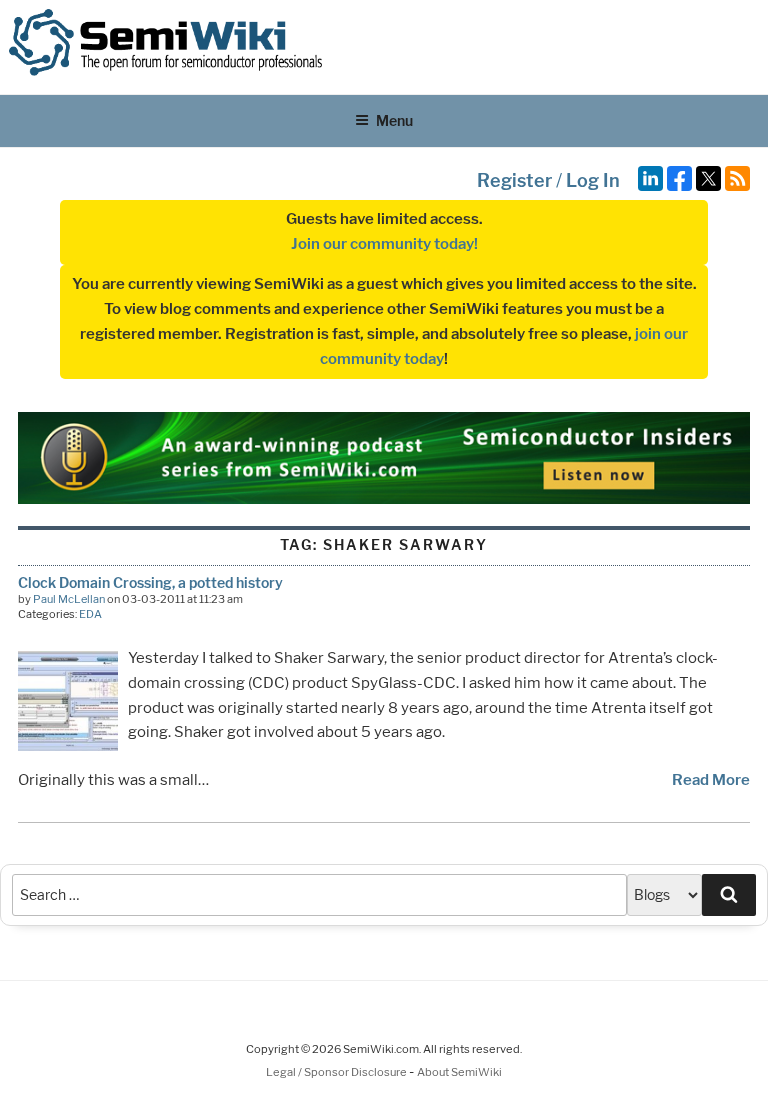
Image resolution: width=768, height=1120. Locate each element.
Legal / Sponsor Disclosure (337, 1072)
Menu (394, 120)
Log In (593, 180)
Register (514, 180)
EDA (90, 614)
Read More (711, 780)
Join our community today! (384, 244)
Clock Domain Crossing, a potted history (150, 582)
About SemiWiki (459, 1072)
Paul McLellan (69, 599)
